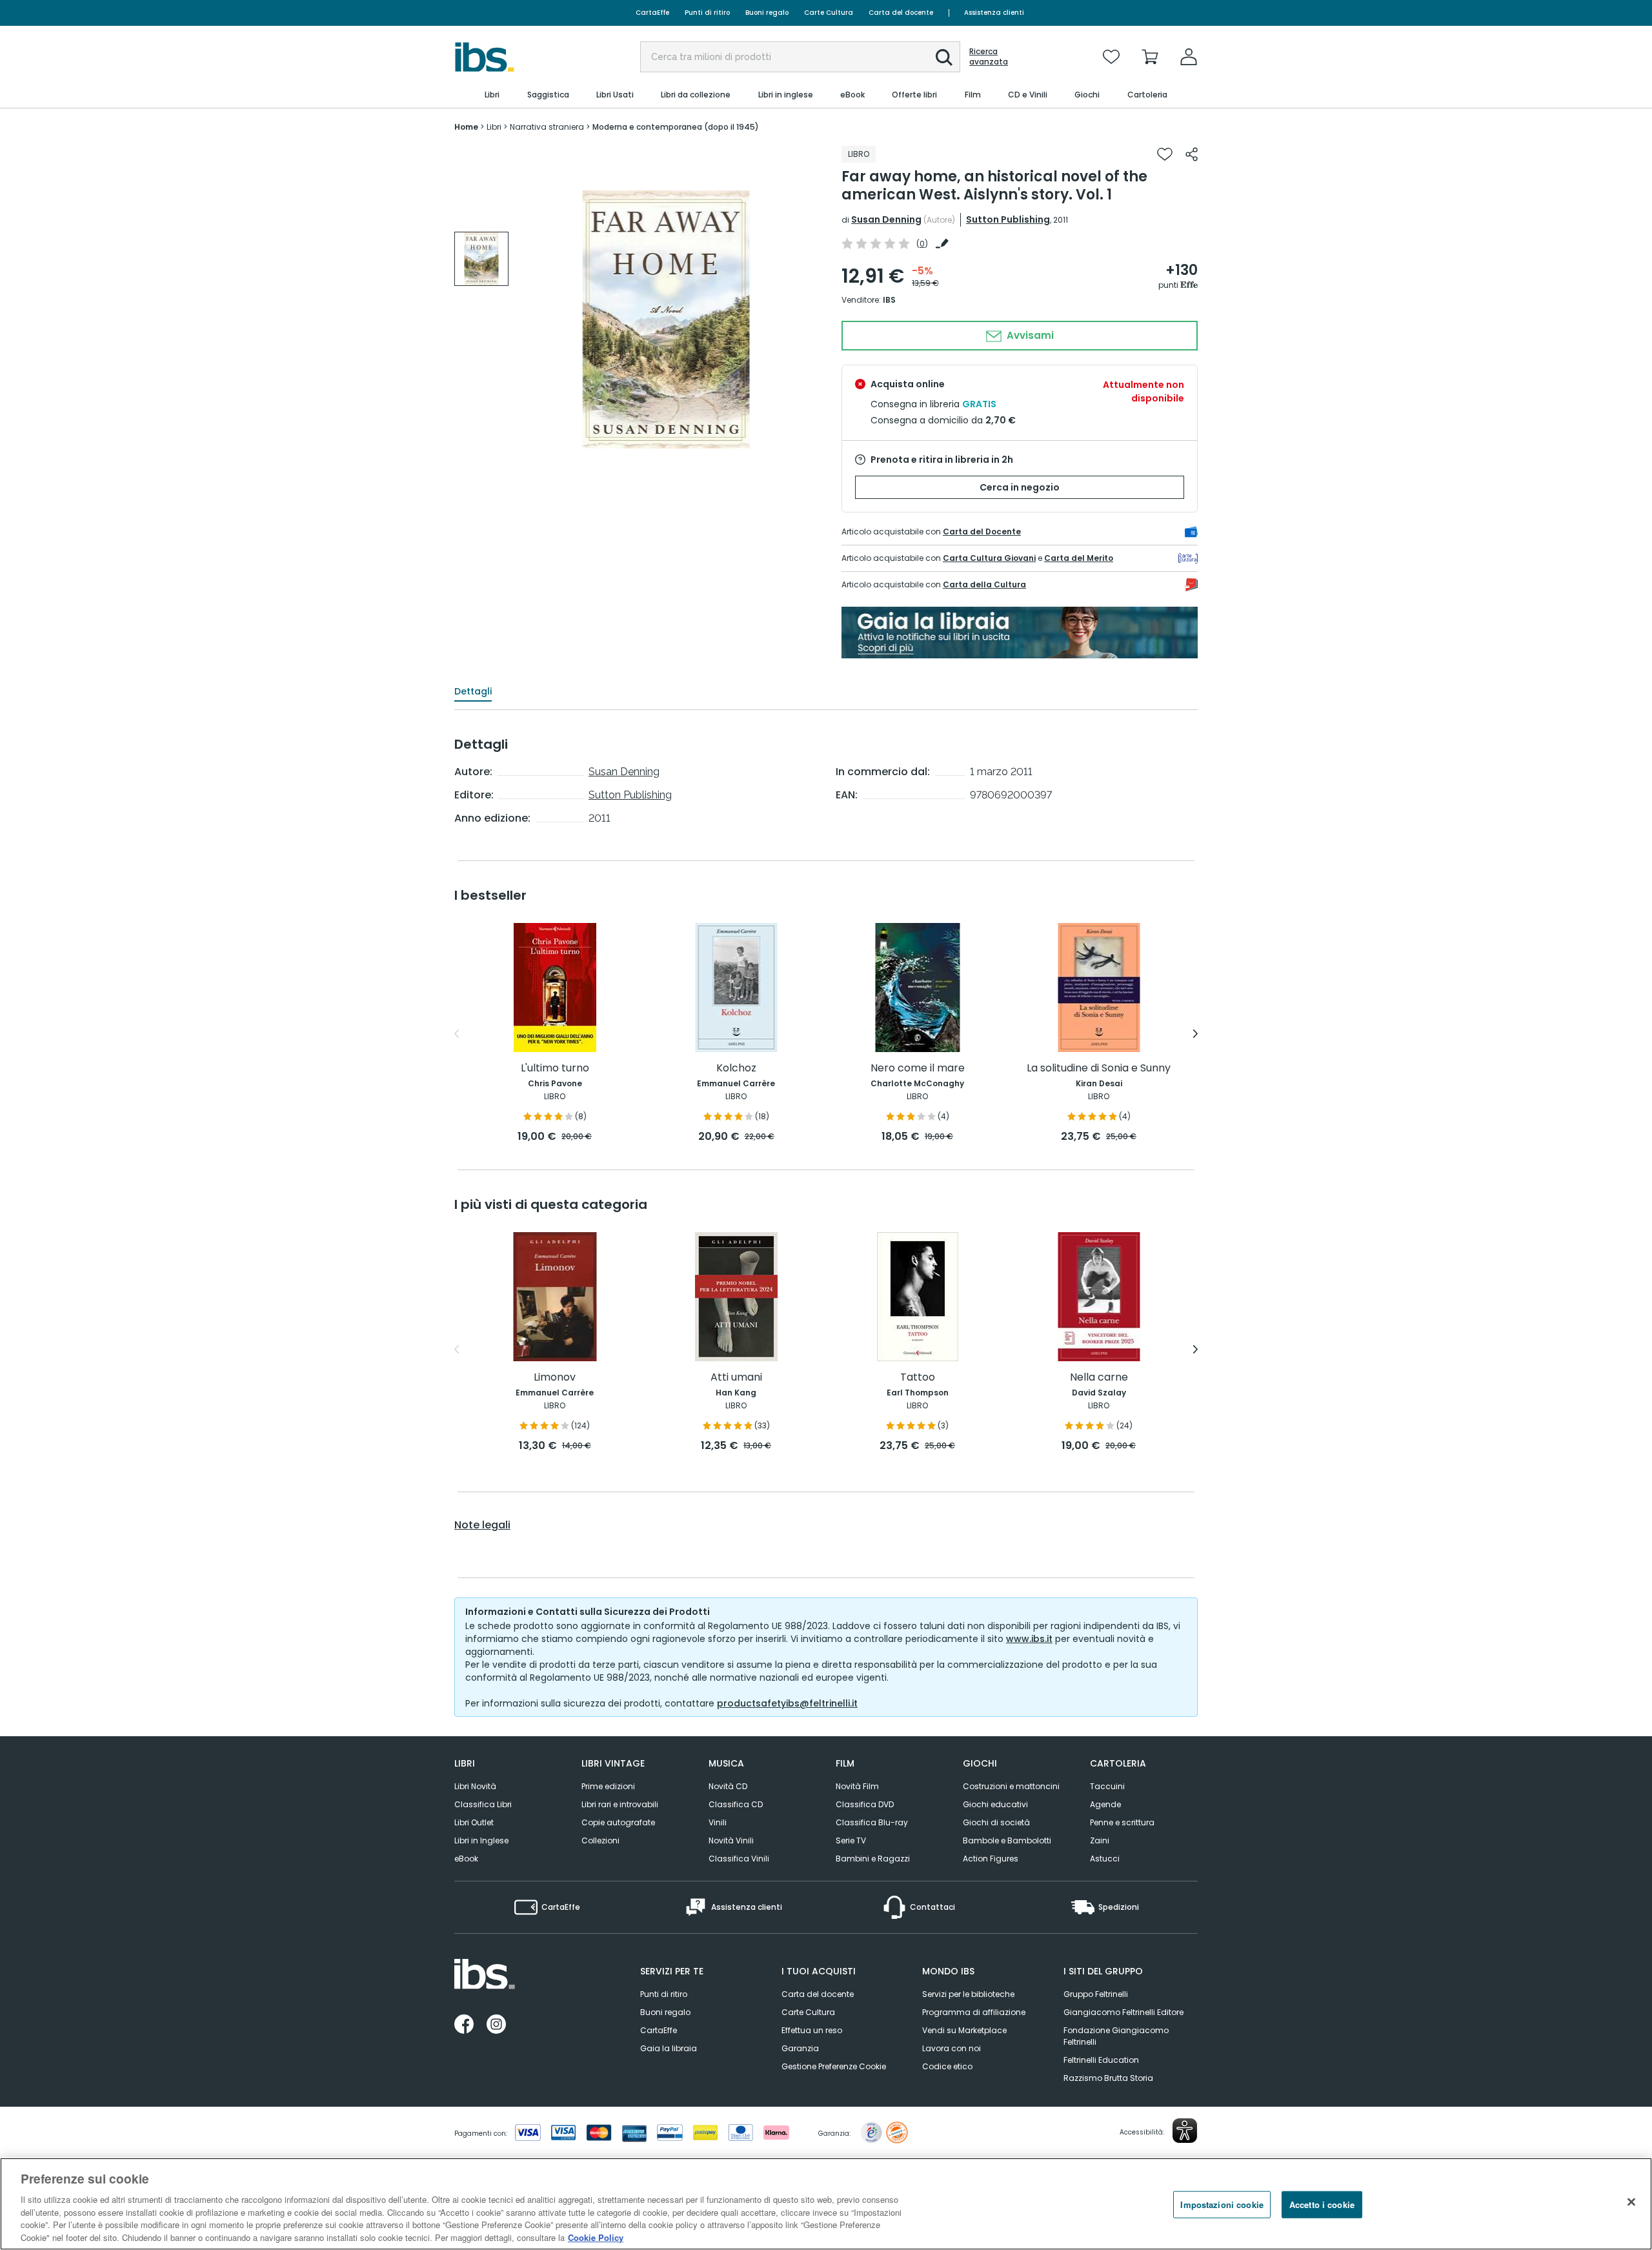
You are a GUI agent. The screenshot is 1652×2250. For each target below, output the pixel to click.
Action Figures (991, 1859)
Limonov (555, 1378)
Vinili (718, 1822)
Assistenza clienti (994, 13)
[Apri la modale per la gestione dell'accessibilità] (1185, 2131)
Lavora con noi (952, 2048)
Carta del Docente (982, 532)
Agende (1105, 1804)
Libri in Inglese (481, 1840)
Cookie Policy (596, 2237)
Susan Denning (886, 219)
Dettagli (473, 691)
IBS (889, 300)
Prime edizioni (608, 1786)
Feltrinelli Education (1101, 2060)
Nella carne (1099, 1378)
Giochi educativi (995, 1804)
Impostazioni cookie (1222, 2204)
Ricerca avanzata (989, 57)
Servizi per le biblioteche (968, 1994)
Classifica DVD (865, 1804)
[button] (944, 57)
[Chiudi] (1631, 2202)
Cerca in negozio (1020, 487)
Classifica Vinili (739, 1859)
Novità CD (728, 1786)
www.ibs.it (1029, 1639)
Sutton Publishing (1008, 219)
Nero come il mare (918, 1069)
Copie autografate (618, 1822)
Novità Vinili (731, 1840)
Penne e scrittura (1122, 1822)
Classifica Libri (483, 1804)
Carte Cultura (829, 13)
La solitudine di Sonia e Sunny (1099, 1069)
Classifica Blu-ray (872, 1822)
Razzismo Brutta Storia (1108, 2078)
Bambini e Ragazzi (873, 1859)
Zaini (1100, 1840)
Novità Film (857, 1786)
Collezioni (600, 1840)
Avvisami (1029, 335)
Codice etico (947, 2066)
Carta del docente (901, 13)
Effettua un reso (812, 2030)
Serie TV (851, 1840)
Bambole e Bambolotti (1007, 1840)
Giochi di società (996, 1822)
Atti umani (736, 1378)
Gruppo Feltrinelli (1096, 1994)
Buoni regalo (767, 13)
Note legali (482, 1525)
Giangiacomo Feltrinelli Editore (1123, 2012)
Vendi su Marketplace (964, 2030)
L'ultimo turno (555, 1069)
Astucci (1105, 1859)
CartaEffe (652, 13)
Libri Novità (475, 1786)
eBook (466, 1859)
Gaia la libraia (669, 2048)
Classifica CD (736, 1804)
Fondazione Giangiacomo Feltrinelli (1116, 2036)
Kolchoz (736, 1069)
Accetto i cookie (1322, 2204)
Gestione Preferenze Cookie (834, 2066)
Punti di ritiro (707, 13)
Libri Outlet (474, 1822)
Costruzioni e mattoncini (1011, 1786)
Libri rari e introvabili (620, 1804)
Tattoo (918, 1378)
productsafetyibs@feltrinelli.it (787, 1703)
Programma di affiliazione (974, 2012)
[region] (826, 2204)
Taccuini (1107, 1786)
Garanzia (800, 2048)
